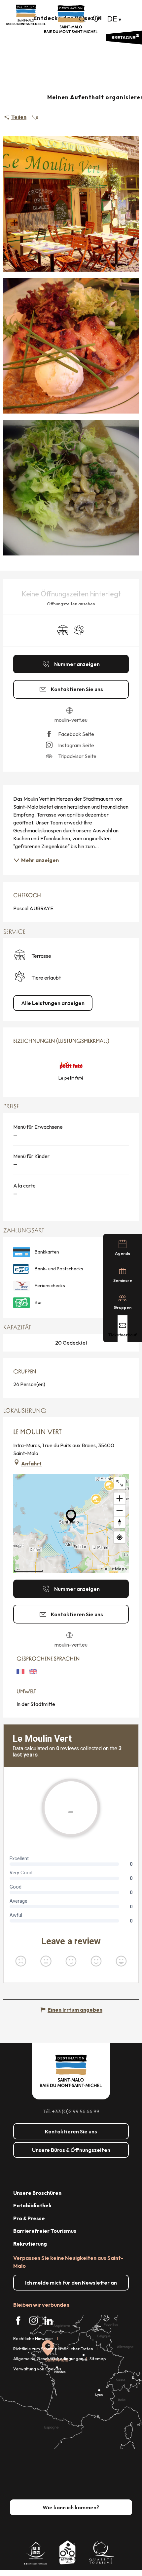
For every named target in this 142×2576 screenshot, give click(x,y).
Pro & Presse (29, 2218)
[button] (82, 19)
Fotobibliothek (32, 2205)
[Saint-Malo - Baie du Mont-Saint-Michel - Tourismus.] (71, 19)
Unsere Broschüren (37, 2193)
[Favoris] (97, 19)
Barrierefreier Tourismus (45, 2231)
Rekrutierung (30, 2244)
